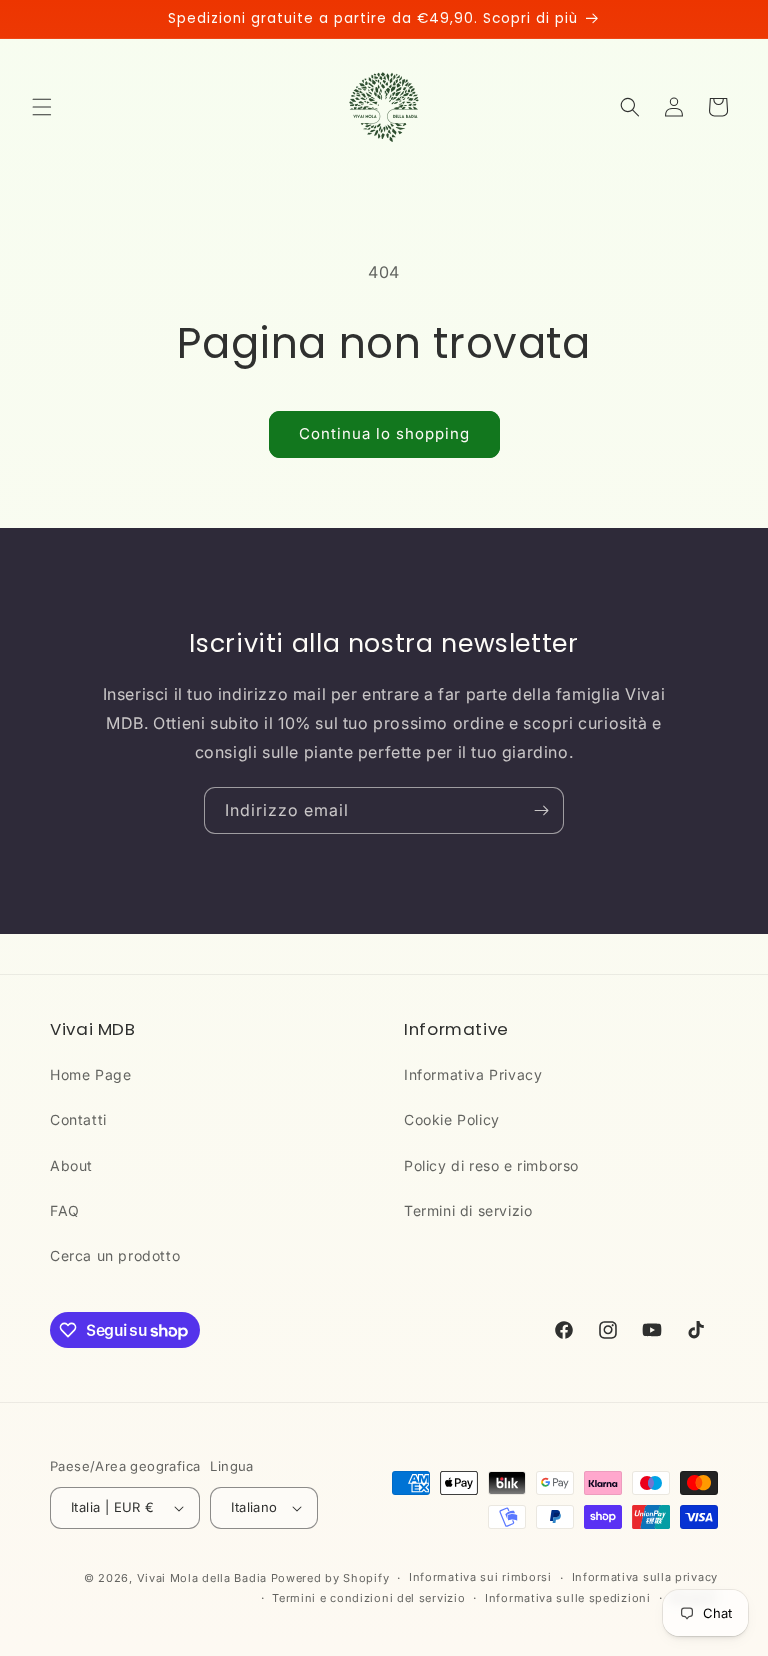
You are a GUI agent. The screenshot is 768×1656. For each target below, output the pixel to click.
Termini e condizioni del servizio (368, 1598)
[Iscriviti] (541, 810)
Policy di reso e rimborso (491, 1165)
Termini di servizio (468, 1210)
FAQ (65, 1210)
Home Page (90, 1074)
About (71, 1165)
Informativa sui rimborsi (480, 1577)
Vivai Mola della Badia (202, 1578)
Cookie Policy (452, 1119)
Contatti (78, 1119)
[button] (42, 107)
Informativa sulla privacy (645, 1577)
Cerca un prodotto (115, 1255)
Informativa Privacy (473, 1074)
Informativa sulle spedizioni (568, 1598)
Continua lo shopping (384, 433)
